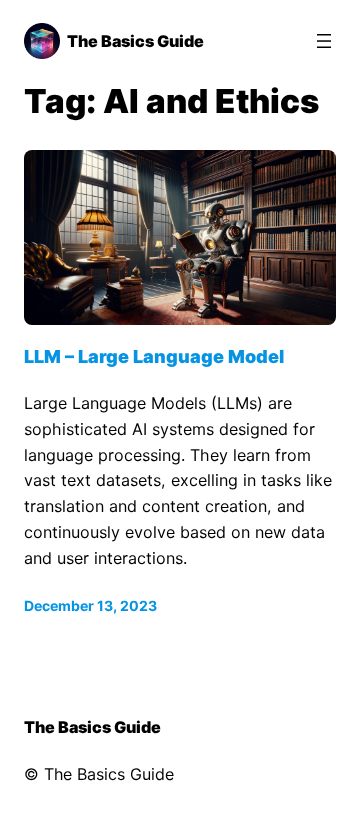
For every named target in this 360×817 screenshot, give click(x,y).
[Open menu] (324, 41)
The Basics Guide (135, 41)
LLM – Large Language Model (154, 356)
